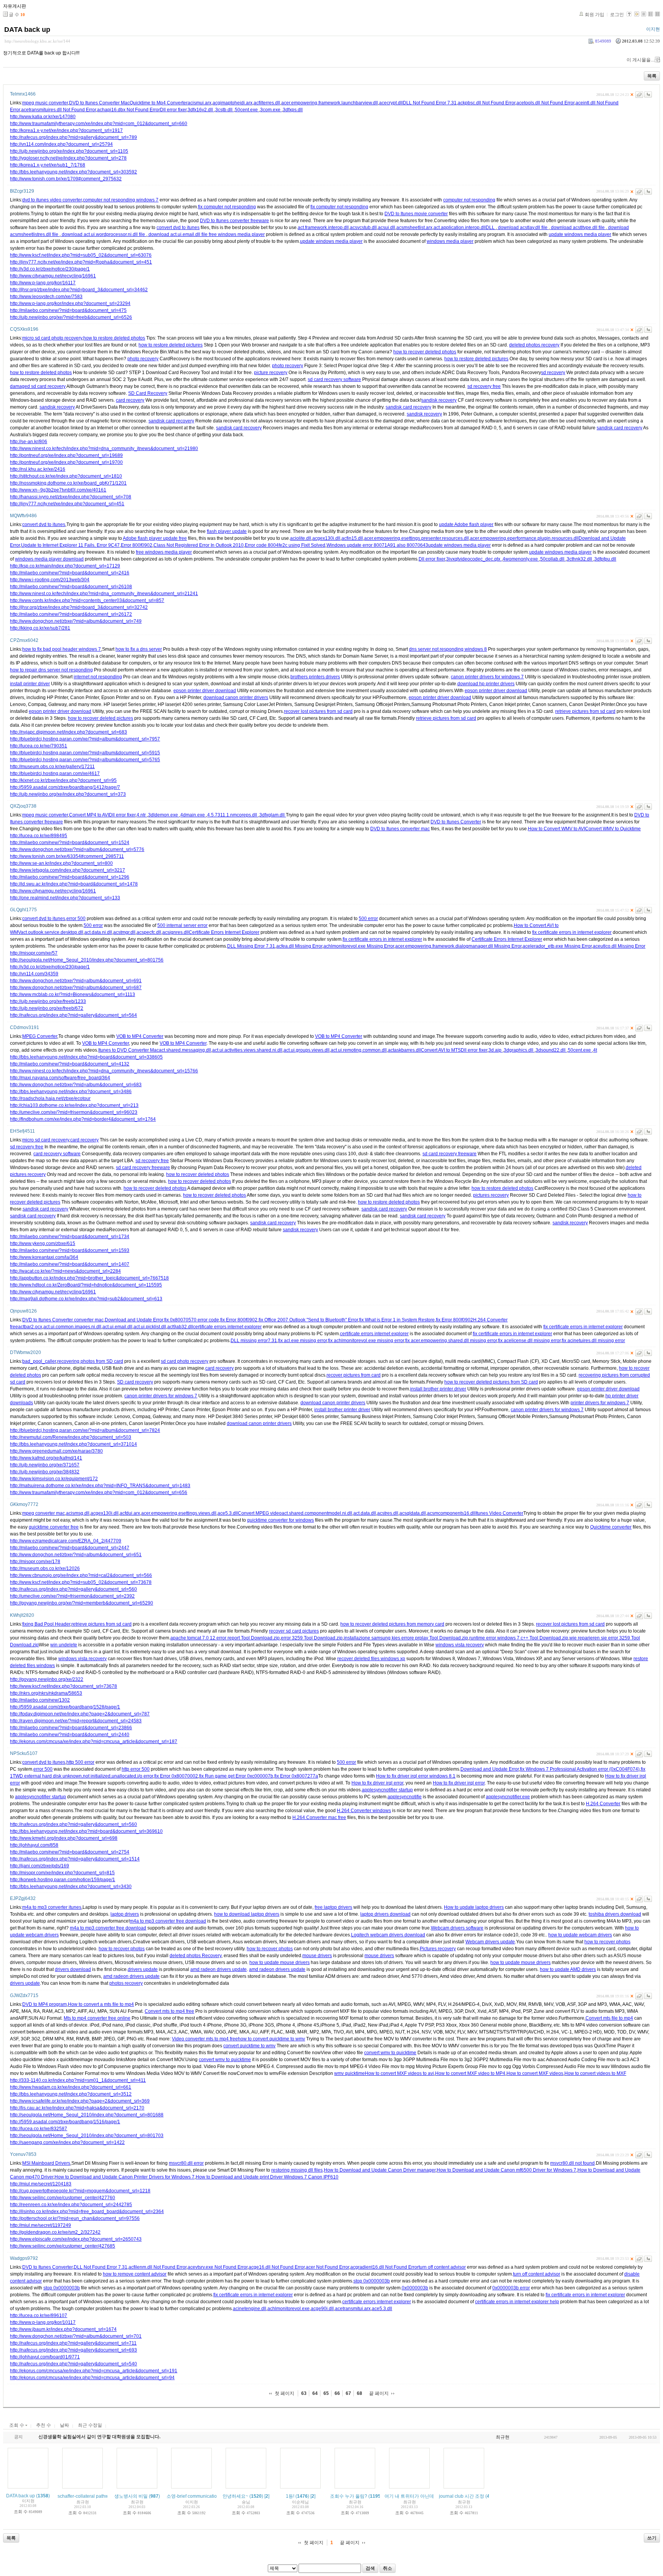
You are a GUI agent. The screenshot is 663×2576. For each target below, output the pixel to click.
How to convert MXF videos (535, 2073)
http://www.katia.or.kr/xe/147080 (43, 117)
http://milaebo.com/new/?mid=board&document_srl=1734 (70, 1237)
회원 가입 (595, 15)
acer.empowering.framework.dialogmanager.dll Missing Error (458, 946)
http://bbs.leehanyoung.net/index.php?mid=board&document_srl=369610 (86, 1831)
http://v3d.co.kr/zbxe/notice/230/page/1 (50, 269)
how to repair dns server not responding (51, 670)
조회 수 (17, 2425)
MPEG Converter (40, 1036)
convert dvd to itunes (178, 228)
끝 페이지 (379, 2393)
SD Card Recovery (148, 393)
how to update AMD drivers (568, 1969)
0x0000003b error (511, 2288)
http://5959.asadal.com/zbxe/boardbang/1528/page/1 (65, 1707)
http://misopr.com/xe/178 (35, 1562)
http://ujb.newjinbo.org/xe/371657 (45, 1465)
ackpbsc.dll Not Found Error (487, 103)
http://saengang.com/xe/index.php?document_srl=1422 (67, 2142)
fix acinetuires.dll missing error (593, 1341)
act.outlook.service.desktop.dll (52, 932)
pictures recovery (491, 1195)
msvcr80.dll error (186, 2163)
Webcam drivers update (490, 1942)
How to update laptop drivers (474, 1907)
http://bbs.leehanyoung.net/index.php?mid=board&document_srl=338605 (86, 1057)
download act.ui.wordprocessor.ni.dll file (103, 234)
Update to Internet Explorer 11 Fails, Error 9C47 (70, 545)
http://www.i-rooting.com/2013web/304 (50, 580)
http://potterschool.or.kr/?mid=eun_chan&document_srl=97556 (75, 2218)
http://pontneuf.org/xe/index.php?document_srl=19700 (66, 462)
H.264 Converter (603, 1804)
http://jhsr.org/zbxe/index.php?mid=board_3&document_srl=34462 (79, 290)
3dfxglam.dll (273, 815)
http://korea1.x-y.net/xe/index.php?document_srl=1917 (66, 130)
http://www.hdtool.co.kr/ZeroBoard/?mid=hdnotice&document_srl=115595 (86, 1285)
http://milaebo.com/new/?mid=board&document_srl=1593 (70, 1250)
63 (304, 2393)
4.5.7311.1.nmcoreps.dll (233, 815)
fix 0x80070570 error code (192, 1320)
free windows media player (237, 234)
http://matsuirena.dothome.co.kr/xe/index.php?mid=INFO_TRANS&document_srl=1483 (100, 1486)
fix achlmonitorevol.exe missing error (366, 1341)
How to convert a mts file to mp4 (101, 2004)
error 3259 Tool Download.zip (312, 1638)
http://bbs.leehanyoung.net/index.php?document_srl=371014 (73, 1444)
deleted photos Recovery (195, 1956)
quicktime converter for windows (280, 1520)
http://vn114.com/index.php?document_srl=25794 (61, 144)
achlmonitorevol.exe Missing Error (359, 946)
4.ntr (142, 815)
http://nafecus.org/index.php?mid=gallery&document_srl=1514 (75, 1859)
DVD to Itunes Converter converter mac (63, 1320)
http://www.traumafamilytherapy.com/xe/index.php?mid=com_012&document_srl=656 (99, 1492)
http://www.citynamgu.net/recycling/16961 (53, 276)
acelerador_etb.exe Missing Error (557, 946)
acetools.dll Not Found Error (545, 103)
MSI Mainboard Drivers (46, 2163)
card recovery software (57, 1154)
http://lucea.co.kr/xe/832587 (39, 2129)
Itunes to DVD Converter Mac (129, 1050)
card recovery (130, 400)
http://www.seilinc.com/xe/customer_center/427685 (63, 2246)
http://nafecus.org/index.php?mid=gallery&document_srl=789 (73, 137)
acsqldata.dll (413, 1513)
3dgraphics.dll (519, 1050)
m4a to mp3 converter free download (168, 1921)
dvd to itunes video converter (52, 200)
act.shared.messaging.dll (185, 1050)
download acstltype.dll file (578, 228)
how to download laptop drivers (247, 1914)
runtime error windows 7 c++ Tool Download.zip (519, 1638)
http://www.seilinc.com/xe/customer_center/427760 (63, 2198)
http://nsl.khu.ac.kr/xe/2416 (38, 469)
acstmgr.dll (124, 932)
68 (360, 2393)
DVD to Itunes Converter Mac (99, 103)
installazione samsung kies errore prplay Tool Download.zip (406, 1638)
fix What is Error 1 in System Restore (397, 1320)
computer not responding (469, 200)
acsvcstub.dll (363, 228)
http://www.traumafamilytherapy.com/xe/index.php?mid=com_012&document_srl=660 (99, 124)
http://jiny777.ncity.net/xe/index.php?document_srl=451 (67, 504)
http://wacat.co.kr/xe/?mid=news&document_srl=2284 (65, 1271)
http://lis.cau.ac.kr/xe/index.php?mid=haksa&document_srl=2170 (77, 2108)
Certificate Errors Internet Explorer (224, 932)
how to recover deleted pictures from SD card (491, 1382)
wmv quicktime (350, 2073)
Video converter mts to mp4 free (205, 2039)
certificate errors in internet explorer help (517, 2302)
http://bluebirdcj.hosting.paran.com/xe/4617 (55, 773)
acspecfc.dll (149, 932)
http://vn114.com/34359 (34, 974)
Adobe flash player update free (155, 538)
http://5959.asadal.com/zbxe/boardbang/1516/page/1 (65, 2122)
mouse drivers (317, 1956)
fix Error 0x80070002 (176, 1776)
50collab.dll (553, 559)
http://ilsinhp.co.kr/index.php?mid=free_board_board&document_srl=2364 (87, 2212)
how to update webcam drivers (580, 1935)
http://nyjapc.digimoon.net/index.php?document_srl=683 (68, 732)
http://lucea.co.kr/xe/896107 (39, 2315)
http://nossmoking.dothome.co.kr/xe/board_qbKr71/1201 (68, 483)
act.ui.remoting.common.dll (359, 1050)
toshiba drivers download (615, 1914)
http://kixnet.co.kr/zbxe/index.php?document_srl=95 (63, 780)
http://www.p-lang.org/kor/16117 (43, 283)
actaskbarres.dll (404, 1050)
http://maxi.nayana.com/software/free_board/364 (60, 1078)
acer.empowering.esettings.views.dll (179, 1513)
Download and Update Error (134, 1320)
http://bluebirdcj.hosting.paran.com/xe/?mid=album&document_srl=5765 (85, 760)
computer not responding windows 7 (121, 200)
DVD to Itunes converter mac (400, 829)
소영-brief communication (193, 2496)
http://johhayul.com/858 (34, 1845)
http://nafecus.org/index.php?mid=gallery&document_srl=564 (73, 1015)
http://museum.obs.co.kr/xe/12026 (45, 1568)
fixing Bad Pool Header (46, 1624)
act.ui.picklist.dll (150, 1327)
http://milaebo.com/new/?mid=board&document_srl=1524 (70, 843)
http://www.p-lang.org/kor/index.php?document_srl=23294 (70, 303)
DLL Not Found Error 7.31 (430, 103)
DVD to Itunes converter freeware (234, 221)
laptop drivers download (385, 1914)
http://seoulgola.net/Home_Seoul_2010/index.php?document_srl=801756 (87, 960)
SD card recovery (135, 1382)
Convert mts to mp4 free (169, 2011)
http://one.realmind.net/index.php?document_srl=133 (65, 898)
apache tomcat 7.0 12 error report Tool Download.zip (225, 1638)
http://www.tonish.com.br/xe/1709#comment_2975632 (66, 179)
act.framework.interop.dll (323, 228)
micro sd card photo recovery (52, 338)
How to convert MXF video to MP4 (470, 2073)
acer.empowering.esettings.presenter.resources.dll (416, 538)
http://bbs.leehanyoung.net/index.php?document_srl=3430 (71, 1887)
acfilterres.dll (267, 103)
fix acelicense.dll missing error (529, 1341)
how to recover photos (607, 1942)
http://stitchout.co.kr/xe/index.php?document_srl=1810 (66, 476)
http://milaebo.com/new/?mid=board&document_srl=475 (68, 310)
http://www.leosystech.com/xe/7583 (46, 297)
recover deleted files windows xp (371, 1659)
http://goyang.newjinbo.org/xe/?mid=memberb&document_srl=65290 (82, 1603)
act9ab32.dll (180, 1327)
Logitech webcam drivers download (388, 1935)
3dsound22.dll (551, 1050)
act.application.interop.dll (460, 228)
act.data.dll (365, 1513)
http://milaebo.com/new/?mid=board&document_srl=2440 (70, 1735)
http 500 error (80, 1762)
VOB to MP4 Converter (140, 1036)
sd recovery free (484, 386)
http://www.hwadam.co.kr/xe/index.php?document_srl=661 (71, 2087)
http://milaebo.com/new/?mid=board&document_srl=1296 (70, 877)
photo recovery (143, 359)
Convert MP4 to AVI (89, 815)
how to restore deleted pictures (171, 345)
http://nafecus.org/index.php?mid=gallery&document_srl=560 (73, 1589)
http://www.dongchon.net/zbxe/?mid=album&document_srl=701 (76, 2336)
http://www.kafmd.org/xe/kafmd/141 (46, 1458)
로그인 (617, 15)
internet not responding (98, 677)
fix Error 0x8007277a (296, 1776)
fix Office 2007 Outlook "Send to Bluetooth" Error (308, 1320)
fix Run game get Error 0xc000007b (236, 1776)
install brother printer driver (438, 1389)
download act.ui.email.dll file (178, 234)
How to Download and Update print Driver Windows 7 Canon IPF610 (267, 2177)
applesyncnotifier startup (387, 1790)
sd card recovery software (334, 379)
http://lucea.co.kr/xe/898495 (39, 836)
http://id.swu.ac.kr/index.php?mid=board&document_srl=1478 (74, 884)
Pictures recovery (438, 1949)
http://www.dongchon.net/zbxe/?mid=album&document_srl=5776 (77, 849)
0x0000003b (415, 2288)
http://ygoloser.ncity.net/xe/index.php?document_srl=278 (68, 158)
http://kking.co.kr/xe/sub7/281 (40, 628)
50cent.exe (247, 110)
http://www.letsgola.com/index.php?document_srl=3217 (68, 870)
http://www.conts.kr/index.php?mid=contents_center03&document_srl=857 (87, 600)
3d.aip (496, 1050)
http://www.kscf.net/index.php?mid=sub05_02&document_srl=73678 (81, 1582)
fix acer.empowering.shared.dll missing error (451, 1341)
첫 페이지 (284, 2393)
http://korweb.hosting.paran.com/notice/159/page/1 (63, 1880)
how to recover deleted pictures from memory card (392, 1624)
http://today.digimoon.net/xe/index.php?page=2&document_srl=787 (80, 1714)
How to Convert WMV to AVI (557, 829)
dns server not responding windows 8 (448, 649)
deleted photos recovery (534, 345)
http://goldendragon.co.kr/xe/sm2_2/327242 (55, 2232)
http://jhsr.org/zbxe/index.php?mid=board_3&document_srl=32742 (79, 607)
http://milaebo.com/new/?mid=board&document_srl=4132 (70, 1064)
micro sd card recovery (46, 1140)
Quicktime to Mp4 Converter (159, 103)
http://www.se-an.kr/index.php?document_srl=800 (61, 863)
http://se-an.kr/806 (29, 442)
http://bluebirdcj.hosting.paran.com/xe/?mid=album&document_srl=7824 (85, 1430)
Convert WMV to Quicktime (613, 829)
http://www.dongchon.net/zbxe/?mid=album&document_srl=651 (76, 1555)
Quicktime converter (611, 1527)
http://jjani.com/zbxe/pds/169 (40, 1866)
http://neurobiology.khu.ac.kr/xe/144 (37, 41)
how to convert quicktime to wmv (271, 2039)
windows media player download (49, 559)
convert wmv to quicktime (390, 2053)
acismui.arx (200, 103)
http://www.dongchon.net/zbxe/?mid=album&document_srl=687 (76, 988)
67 (348, 2393)
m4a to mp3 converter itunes (52, 1907)
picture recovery (271, 373)
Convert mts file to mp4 (609, 2018)
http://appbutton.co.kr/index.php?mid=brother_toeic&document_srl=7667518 (89, 1278)
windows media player (450, 241)
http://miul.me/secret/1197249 (40, 2225)
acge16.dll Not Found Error (277, 2267)
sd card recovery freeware (449, 1154)
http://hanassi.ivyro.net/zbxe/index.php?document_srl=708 (71, 497)
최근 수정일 (90, 2425)
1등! (290, 2496)
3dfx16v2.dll (201, 110)
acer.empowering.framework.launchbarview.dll (330, 103)
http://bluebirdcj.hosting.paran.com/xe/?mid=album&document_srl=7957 (85, 739)
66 (337, 2393)
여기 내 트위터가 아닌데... (411, 2496)
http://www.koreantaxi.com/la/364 (44, 1257)
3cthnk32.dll (580, 559)
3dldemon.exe (164, 815)
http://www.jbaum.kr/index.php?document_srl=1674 (63, 2329)
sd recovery (553, 373)
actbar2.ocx (30, 1327)
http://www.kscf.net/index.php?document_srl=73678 (63, 1686)
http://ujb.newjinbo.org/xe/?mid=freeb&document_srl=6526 (71, 317)
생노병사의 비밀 (131, 2496)
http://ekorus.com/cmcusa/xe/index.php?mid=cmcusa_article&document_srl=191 (94, 2371)
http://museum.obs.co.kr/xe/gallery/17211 (52, 767)
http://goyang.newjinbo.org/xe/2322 (47, 1679)
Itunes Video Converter (499, 1513)
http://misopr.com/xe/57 (34, 953)
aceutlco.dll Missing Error (619, 946)
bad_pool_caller (39, 1361)
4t (595, 1050)
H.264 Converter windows (364, 1811)
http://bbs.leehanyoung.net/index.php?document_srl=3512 (71, 2094)
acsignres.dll (176, 932)
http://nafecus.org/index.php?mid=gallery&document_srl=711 (73, 2343)
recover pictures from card (354, 1375)
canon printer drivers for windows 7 (487, 677)
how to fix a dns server (139, 649)
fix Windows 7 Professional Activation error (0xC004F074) (580, 1769)
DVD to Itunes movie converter (416, 214)
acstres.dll (388, 1513)
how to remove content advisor (135, 2274)
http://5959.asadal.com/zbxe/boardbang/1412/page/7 (65, 787)
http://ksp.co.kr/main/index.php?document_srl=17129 (65, 566)
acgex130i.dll (326, 538)
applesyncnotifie (405, 1797)
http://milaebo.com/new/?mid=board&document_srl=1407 (70, 1264)
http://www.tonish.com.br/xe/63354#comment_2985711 (67, 856)
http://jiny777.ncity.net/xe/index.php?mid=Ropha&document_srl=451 (81, 262)
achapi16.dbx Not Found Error (129, 110)
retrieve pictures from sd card (585, 711)
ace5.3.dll (228, 1513)
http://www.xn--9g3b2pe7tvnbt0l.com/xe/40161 (58, 490)
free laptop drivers (333, 1907)
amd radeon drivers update (219, 1969)
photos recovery (126, 1983)
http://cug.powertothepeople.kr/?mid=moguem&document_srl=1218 (80, 2191)
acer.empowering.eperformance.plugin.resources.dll (524, 538)
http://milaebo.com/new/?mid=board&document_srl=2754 (70, 1852)
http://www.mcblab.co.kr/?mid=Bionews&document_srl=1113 (73, 994)
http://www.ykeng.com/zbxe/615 (43, 1243)
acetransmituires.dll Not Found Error (59, 110)
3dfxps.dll (293, 110)
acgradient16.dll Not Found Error (384, 2267)
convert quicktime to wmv (249, 2046)
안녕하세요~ (235, 2496)
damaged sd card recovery (38, 386)
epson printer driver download (205, 691)
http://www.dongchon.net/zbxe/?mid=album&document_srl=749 (76, 621)
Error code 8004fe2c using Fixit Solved (285, 545)
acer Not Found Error (327, 2267)
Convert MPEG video (260, 1513)
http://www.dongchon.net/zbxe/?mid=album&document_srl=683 (76, 1085)
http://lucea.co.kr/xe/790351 (39, 746)
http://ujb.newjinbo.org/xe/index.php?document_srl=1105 (69, 151)
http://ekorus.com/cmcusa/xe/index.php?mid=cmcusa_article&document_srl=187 (94, 1742)
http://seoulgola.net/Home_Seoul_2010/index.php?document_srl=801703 (87, 2136)
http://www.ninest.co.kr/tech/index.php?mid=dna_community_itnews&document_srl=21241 (104, 594)
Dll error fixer (173, 110)
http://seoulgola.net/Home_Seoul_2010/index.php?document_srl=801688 (87, 2115)
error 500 (76, 919)
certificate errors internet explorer (227, 1327)
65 (326, 2393)
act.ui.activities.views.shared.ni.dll (247, 1050)
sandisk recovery (439, 400)
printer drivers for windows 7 (600, 1403)
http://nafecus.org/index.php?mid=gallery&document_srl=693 (73, 2350)
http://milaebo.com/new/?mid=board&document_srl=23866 (71, 1728)
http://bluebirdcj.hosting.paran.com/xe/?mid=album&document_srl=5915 (85, 753)
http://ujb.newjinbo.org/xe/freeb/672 (47, 1008)
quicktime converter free (54, 1527)
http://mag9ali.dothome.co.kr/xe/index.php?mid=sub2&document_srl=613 (86, 1299)
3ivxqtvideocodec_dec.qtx (474, 559)
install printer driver (30, 684)
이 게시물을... (640, 60)
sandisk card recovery (408, 407)
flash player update (227, 531)
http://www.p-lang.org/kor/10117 (43, 2322)
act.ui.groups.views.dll (307, 1050)
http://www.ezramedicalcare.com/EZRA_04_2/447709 (66, 1541)
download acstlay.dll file (523, 228)
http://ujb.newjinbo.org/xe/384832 (45, 1472)
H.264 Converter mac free (319, 1817)
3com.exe (271, 110)
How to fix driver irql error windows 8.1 (416, 1776)
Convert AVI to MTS (441, 1050)
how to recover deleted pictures (101, 718)
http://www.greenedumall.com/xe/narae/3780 (56, 1451)
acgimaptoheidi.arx (233, 103)
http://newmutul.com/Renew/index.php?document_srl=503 (71, 1437)
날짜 (64, 2425)
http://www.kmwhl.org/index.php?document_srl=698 (64, 1838)
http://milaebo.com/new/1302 (40, 1700)
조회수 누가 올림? (349, 2496)
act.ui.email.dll (117, 1327)
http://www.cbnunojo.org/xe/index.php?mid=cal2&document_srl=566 (81, 1575)
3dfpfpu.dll (605, 559)
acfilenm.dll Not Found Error (158, 2267)
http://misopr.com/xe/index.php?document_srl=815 (62, 1873)
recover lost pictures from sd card (318, 711)
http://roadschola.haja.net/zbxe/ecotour (50, 1098)
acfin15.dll (352, 538)
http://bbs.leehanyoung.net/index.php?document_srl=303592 (73, 172)
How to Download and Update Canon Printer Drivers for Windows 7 (125, 2177)
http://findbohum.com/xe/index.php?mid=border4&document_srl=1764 (83, 1119)
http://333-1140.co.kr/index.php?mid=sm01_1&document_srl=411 (78, 2080)
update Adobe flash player (466, 524)
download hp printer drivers (486, 684)
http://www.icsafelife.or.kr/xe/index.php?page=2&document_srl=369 (80, 2101)
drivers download (73, 1969)
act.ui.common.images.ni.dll (72, 1327)
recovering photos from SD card (90, 1361)
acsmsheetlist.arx (414, 228)
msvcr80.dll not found (572, 2163)
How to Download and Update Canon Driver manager (380, 2170)
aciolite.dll (301, 538)
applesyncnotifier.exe (508, 1797)
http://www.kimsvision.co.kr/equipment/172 (54, 1479)
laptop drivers (125, 1914)
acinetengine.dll (250, 2309)
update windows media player (580, 234)
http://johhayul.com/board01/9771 (45, 2357)
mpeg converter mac (44, 1513)
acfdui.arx (130, 1513)
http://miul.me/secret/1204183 (41, 2184)
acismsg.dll (78, 1513)
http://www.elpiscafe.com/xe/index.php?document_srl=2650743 (76, 2239)
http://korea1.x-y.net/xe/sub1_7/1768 (48, 165)
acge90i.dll (322, 2309)
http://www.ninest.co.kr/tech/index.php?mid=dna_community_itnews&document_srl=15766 (104, 1071)
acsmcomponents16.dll (451, 1513)
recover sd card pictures (294, 1631)
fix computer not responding (227, 207)
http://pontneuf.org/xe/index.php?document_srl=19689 (66, 455)
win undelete (64, 1645)
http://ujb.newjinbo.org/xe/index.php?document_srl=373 (68, 794)
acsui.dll (387, 228)
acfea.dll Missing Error (299, 946)
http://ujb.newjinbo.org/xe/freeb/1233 (48, 1001)
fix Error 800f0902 (239, 1320)
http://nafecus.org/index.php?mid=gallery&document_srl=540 (73, 2364)
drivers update (143, 1969)
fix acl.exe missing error (303, 1341)
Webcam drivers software (457, 1928)
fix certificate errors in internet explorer (572, 932)
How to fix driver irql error (377, 1783)
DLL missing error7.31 (254, 1341)
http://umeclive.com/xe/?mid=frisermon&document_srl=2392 (72, 1596)
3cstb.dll (224, 110)
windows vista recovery (460, 1645)
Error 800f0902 (137, 545)
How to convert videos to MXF (595, 2073)
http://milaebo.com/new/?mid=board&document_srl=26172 (71, 614)
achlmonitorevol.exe (289, 2309)
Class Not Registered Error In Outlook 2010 (199, 545)
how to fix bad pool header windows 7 (62, 649)
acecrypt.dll (391, 103)
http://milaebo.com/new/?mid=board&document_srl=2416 (70, 573)
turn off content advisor (442, 2267)
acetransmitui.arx (353, 2309)
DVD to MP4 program (45, 2004)
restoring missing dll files (297, 2170)
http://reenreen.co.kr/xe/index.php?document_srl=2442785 (71, 2205)
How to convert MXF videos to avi (399, 2073)
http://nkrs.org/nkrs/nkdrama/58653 (46, 1693)
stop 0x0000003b (372, 2281)
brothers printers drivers (315, 677)
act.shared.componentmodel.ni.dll (317, 1513)
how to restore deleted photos (114, 338)
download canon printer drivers (236, 698)
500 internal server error (182, 925)
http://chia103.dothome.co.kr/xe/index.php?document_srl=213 (74, 1105)
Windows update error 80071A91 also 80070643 (377, 545)
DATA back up (27, 30)
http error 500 (136, 1769)
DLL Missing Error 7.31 (251, 946)
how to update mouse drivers (280, 1963)
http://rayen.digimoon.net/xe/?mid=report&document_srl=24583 (76, 1721)
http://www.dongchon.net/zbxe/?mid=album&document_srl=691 (76, 981)
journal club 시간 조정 (462, 2496)
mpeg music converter (45, 103)
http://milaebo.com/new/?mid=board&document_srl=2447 (70, 1548)
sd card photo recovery (185, 1361)
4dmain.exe (193, 815)
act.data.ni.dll (98, 932)
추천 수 (44, 2425)
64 (315, 2393)
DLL (491, 228)
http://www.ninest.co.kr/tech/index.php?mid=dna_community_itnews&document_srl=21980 (104, 449)
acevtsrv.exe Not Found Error (218, 2267)
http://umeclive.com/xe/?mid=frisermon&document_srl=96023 (74, 1112)
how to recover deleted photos (425, 352)
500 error (368, 919)
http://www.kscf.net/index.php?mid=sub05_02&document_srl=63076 (81, 255)
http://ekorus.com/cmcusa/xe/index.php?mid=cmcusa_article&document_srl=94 (92, 2378)
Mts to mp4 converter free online (97, 2018)
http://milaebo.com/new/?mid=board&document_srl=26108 (71, 587)
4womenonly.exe (521, 559)
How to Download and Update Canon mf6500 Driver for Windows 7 (506, 2170)
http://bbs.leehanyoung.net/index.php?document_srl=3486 (71, 1092)
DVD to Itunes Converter (456, 822)
